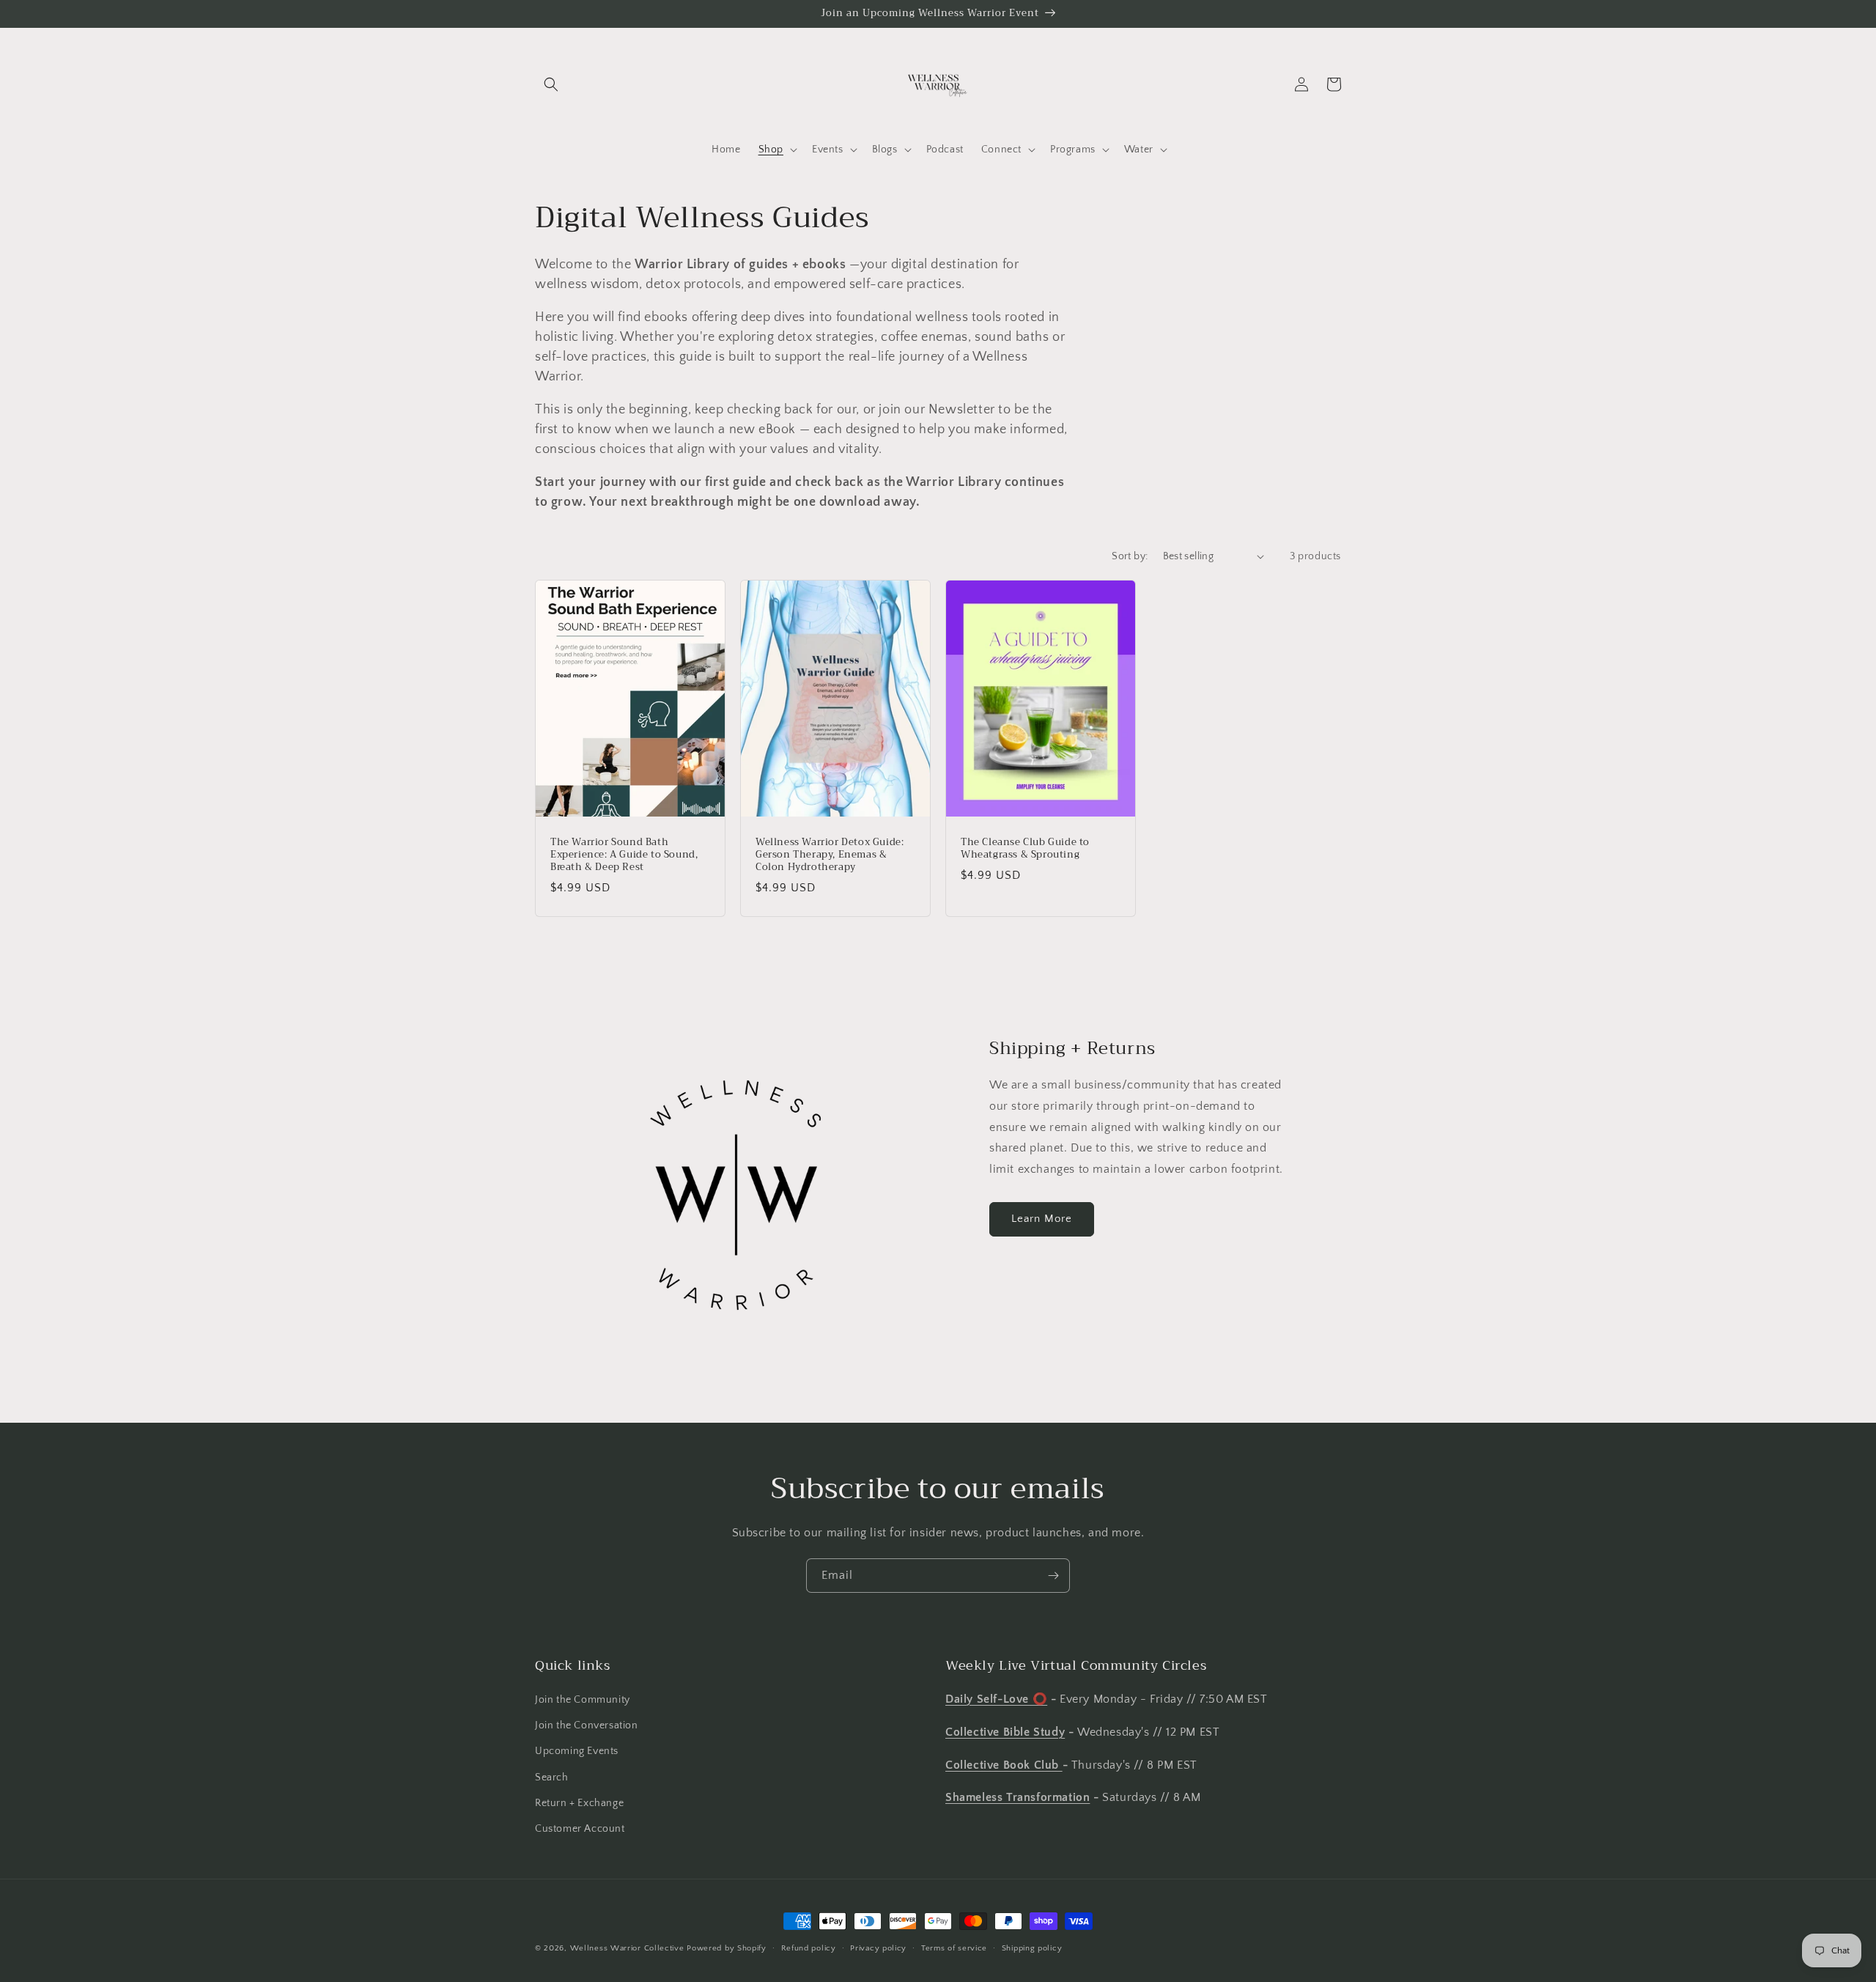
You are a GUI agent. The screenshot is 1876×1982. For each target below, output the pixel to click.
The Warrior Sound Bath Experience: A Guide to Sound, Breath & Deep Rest (624, 855)
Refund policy (809, 1948)
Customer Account (580, 1829)
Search (552, 1777)
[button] (551, 84)
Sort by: (1130, 556)
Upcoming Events (577, 1751)
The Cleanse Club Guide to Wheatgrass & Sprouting (1025, 849)
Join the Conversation (587, 1725)
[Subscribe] (1053, 1576)
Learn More (1042, 1219)
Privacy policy (878, 1948)
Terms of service (954, 1948)
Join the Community (583, 1700)
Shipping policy (1032, 1948)
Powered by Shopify (727, 1948)
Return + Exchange (579, 1803)
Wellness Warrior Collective (627, 1948)
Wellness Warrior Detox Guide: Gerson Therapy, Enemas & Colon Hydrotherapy (830, 855)
